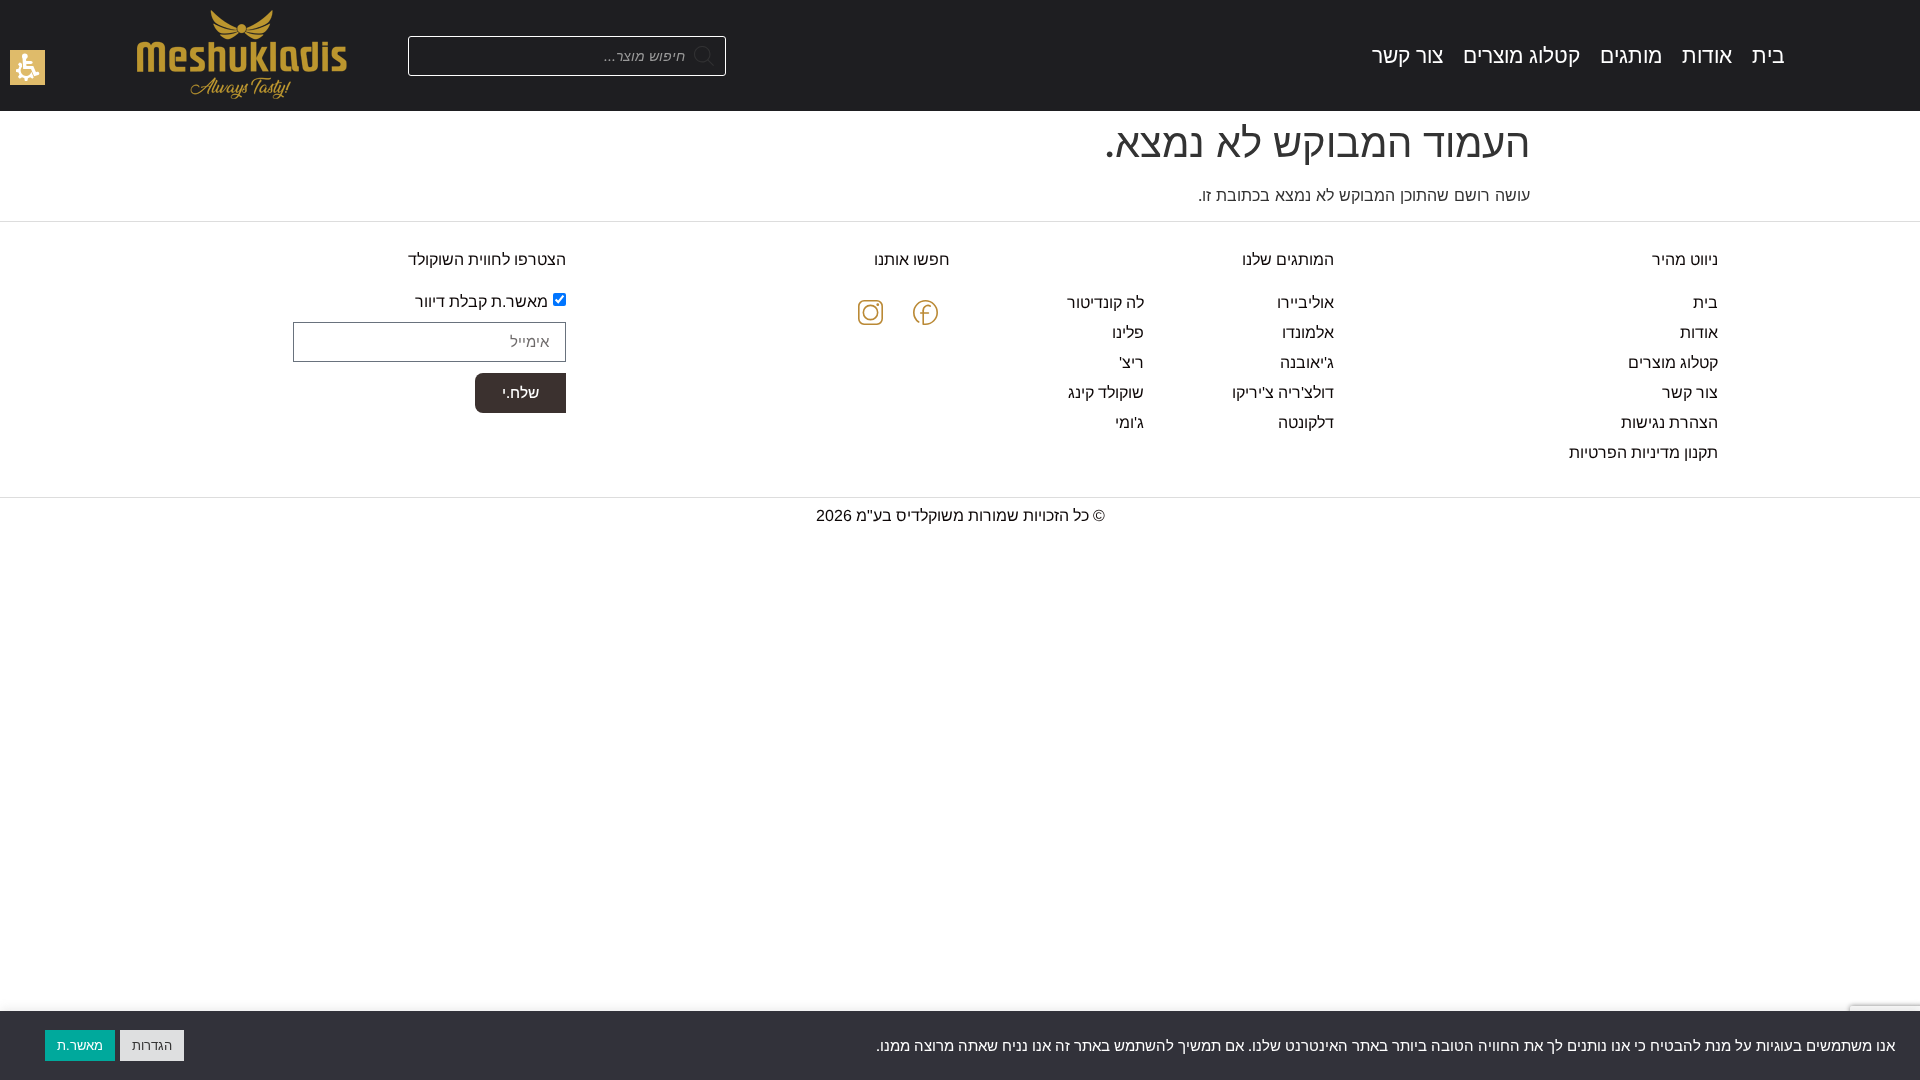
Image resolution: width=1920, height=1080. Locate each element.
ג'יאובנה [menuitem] (1307, 362)
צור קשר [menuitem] (1690, 392)
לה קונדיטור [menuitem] (1105, 302)
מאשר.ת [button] (80, 1045)
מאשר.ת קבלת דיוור (481, 300)
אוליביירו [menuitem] (1305, 302)
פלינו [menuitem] (1128, 332)
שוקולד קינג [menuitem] (1106, 392)
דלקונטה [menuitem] (1306, 422)
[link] (1768, 55)
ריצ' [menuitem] (1131, 362)
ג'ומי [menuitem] (1129, 422)
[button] (27, 67)
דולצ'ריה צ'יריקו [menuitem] (1283, 392)
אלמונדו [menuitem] (1308, 332)
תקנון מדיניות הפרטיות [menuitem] (1643, 452)
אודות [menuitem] (1699, 332)
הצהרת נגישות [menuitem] (1669, 422)
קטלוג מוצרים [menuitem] (1673, 362)
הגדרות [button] (152, 1045)
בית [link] (1705, 302)
